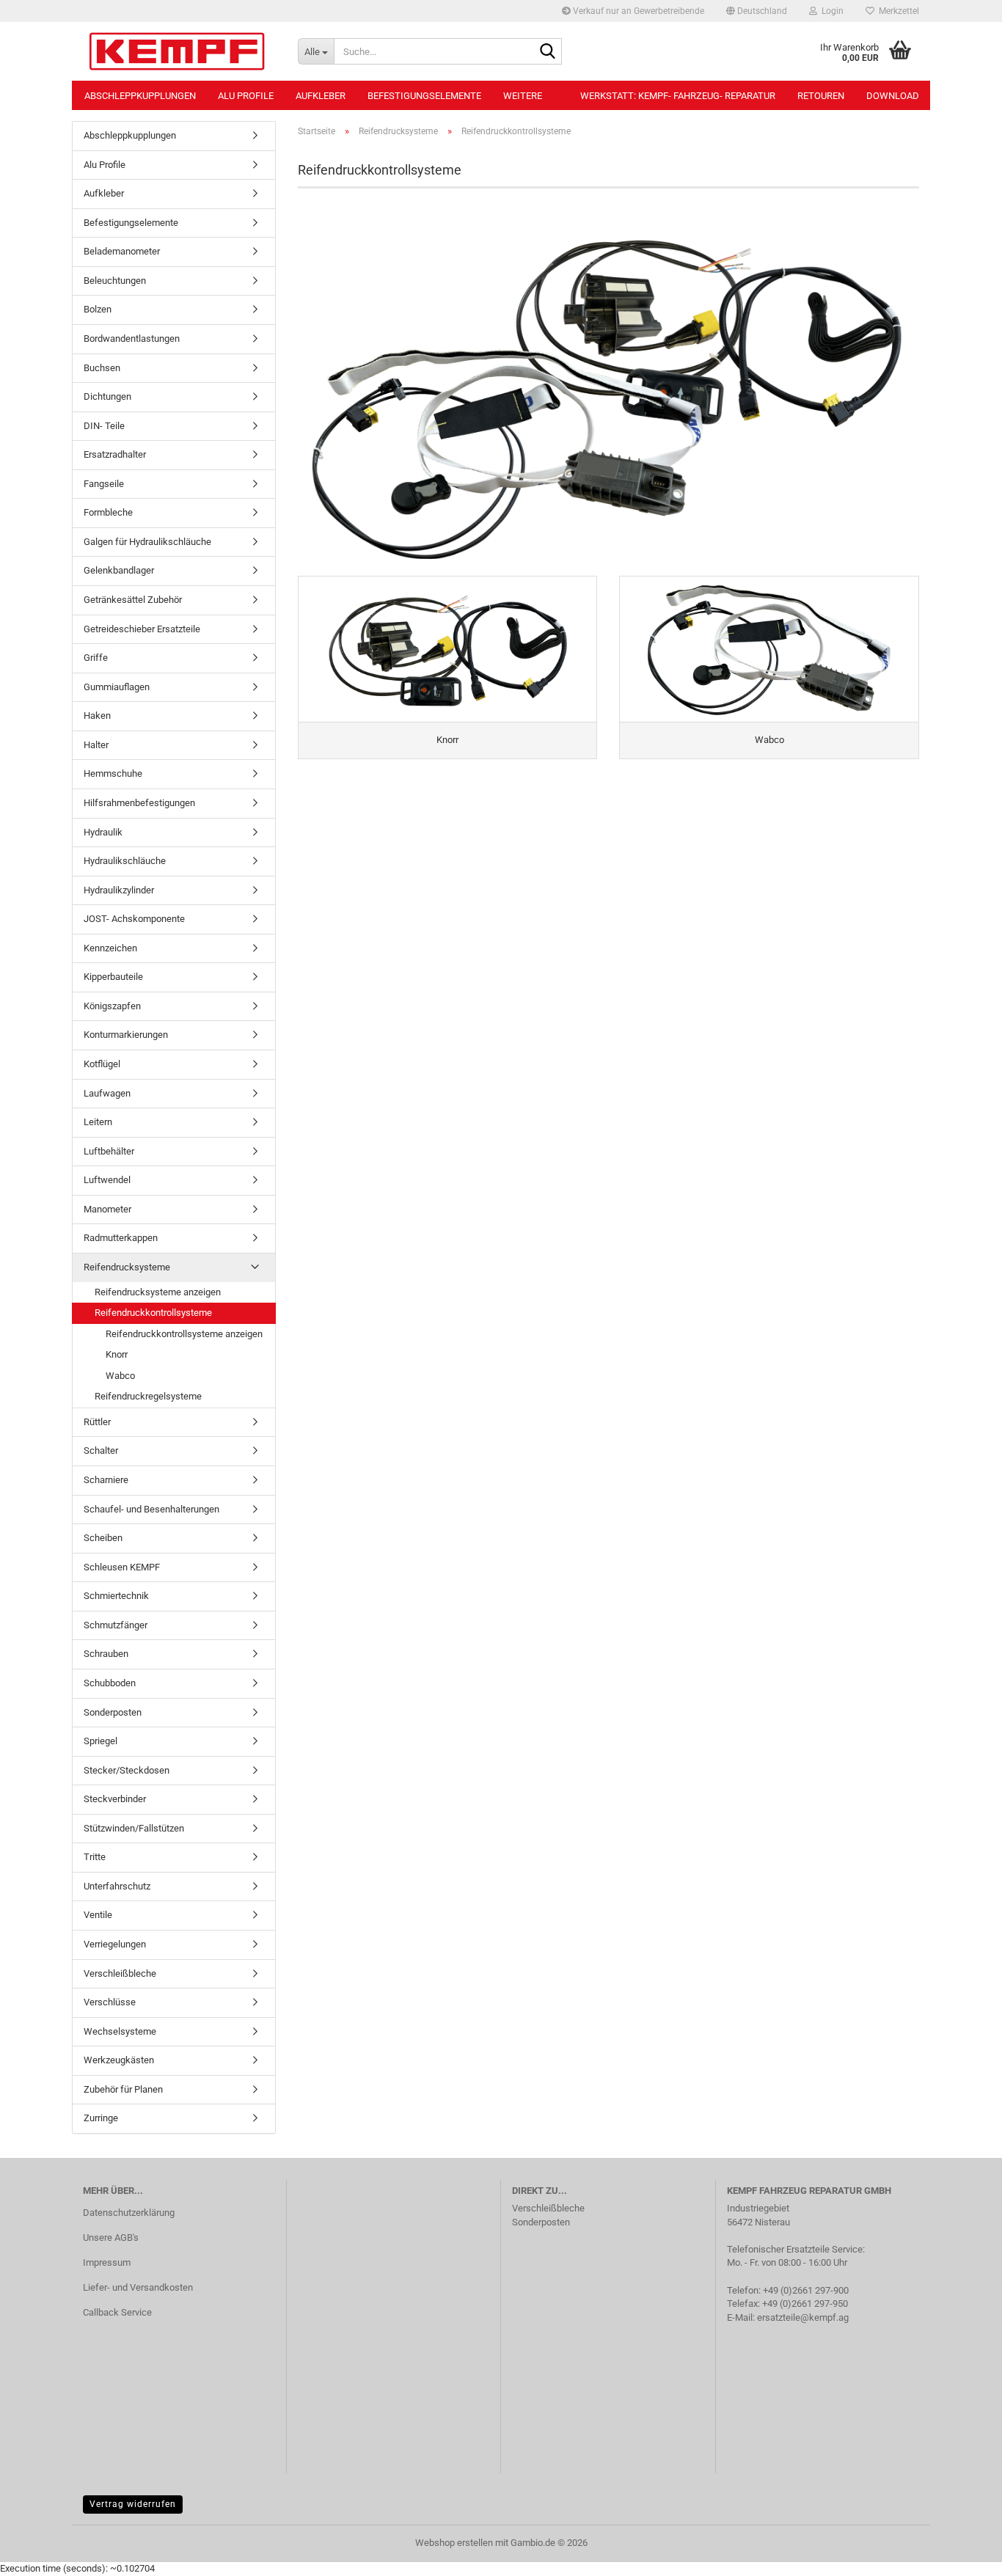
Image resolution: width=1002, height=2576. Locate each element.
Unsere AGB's (111, 2237)
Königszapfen (112, 1006)
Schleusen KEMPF (122, 1567)
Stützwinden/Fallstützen (134, 1828)
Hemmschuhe (113, 773)
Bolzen (98, 309)
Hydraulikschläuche (125, 861)
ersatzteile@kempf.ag (803, 2317)
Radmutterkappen (121, 1238)
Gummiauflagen (117, 687)
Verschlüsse (110, 2002)
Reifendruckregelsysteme (148, 1396)
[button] (757, 11)
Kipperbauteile (113, 977)
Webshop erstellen (454, 2543)
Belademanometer (122, 251)
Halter (96, 745)
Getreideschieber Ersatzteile (142, 629)
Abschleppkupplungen (140, 96)
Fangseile (104, 484)
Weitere (523, 96)
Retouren (821, 96)
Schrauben (106, 1654)
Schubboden (110, 1683)
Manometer (107, 1209)
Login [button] (830, 11)
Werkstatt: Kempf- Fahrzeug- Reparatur (678, 96)
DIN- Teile (104, 426)
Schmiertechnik (116, 1596)
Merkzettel (897, 11)
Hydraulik (103, 832)
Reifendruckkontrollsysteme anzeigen (184, 1334)
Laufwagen (107, 1093)
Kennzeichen (110, 948)
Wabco (120, 1376)
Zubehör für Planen (123, 2089)
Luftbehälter (109, 1151)
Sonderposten (113, 1712)
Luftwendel (107, 1180)
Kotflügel (102, 1064)
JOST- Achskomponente (134, 919)
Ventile (98, 1915)
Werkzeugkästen (119, 2060)
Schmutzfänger (116, 1625)
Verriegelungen (115, 1944)
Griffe (96, 658)
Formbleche (108, 512)
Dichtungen (107, 396)
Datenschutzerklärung (129, 2213)
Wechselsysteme (120, 2031)
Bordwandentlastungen (132, 339)
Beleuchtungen (115, 281)
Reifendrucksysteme (127, 1267)
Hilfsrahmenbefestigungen (139, 803)
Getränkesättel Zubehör (133, 600)
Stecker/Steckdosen (127, 1770)
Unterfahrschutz (117, 1886)
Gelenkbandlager (119, 570)
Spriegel (100, 1741)
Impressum (107, 2262)
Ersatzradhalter (115, 454)
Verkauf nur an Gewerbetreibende (637, 11)
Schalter (101, 1450)
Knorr (117, 1354)
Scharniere (106, 1480)
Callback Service (117, 2312)
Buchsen (102, 368)
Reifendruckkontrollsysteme (153, 1313)
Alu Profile (246, 96)
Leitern (98, 1122)
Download (893, 96)
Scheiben (103, 1538)
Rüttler (97, 1422)
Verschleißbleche (120, 1973)
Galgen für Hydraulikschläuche (147, 542)
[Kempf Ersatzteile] (179, 51)
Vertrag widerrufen (133, 2504)
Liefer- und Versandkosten (138, 2287)
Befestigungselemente (424, 96)
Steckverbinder (115, 1799)
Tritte (95, 1857)
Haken (97, 716)
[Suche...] (548, 52)
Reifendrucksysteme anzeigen (158, 1292)
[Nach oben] (962, 2554)
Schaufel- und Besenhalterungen (151, 1509)
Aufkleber (321, 96)
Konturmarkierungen (126, 1035)
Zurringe (101, 2118)
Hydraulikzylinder (119, 890)
